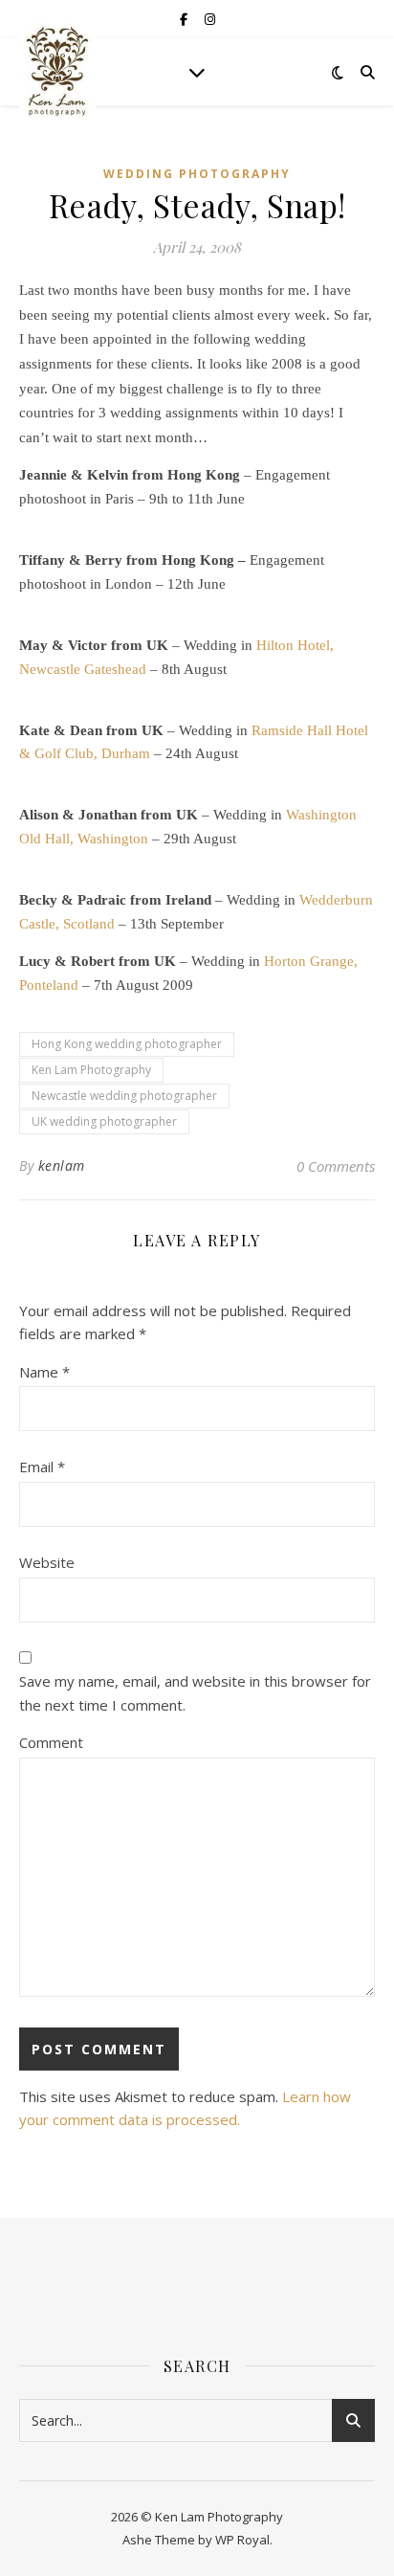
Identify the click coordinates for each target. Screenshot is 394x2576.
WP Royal (242, 2540)
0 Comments (336, 1166)
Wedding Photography (197, 174)
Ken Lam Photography (91, 1070)
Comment (51, 1742)
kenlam (62, 1165)
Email (42, 1467)
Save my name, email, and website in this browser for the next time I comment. (195, 1693)
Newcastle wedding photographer (124, 1096)
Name (44, 1372)
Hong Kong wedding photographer (127, 1044)
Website (47, 1562)
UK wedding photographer (104, 1121)
